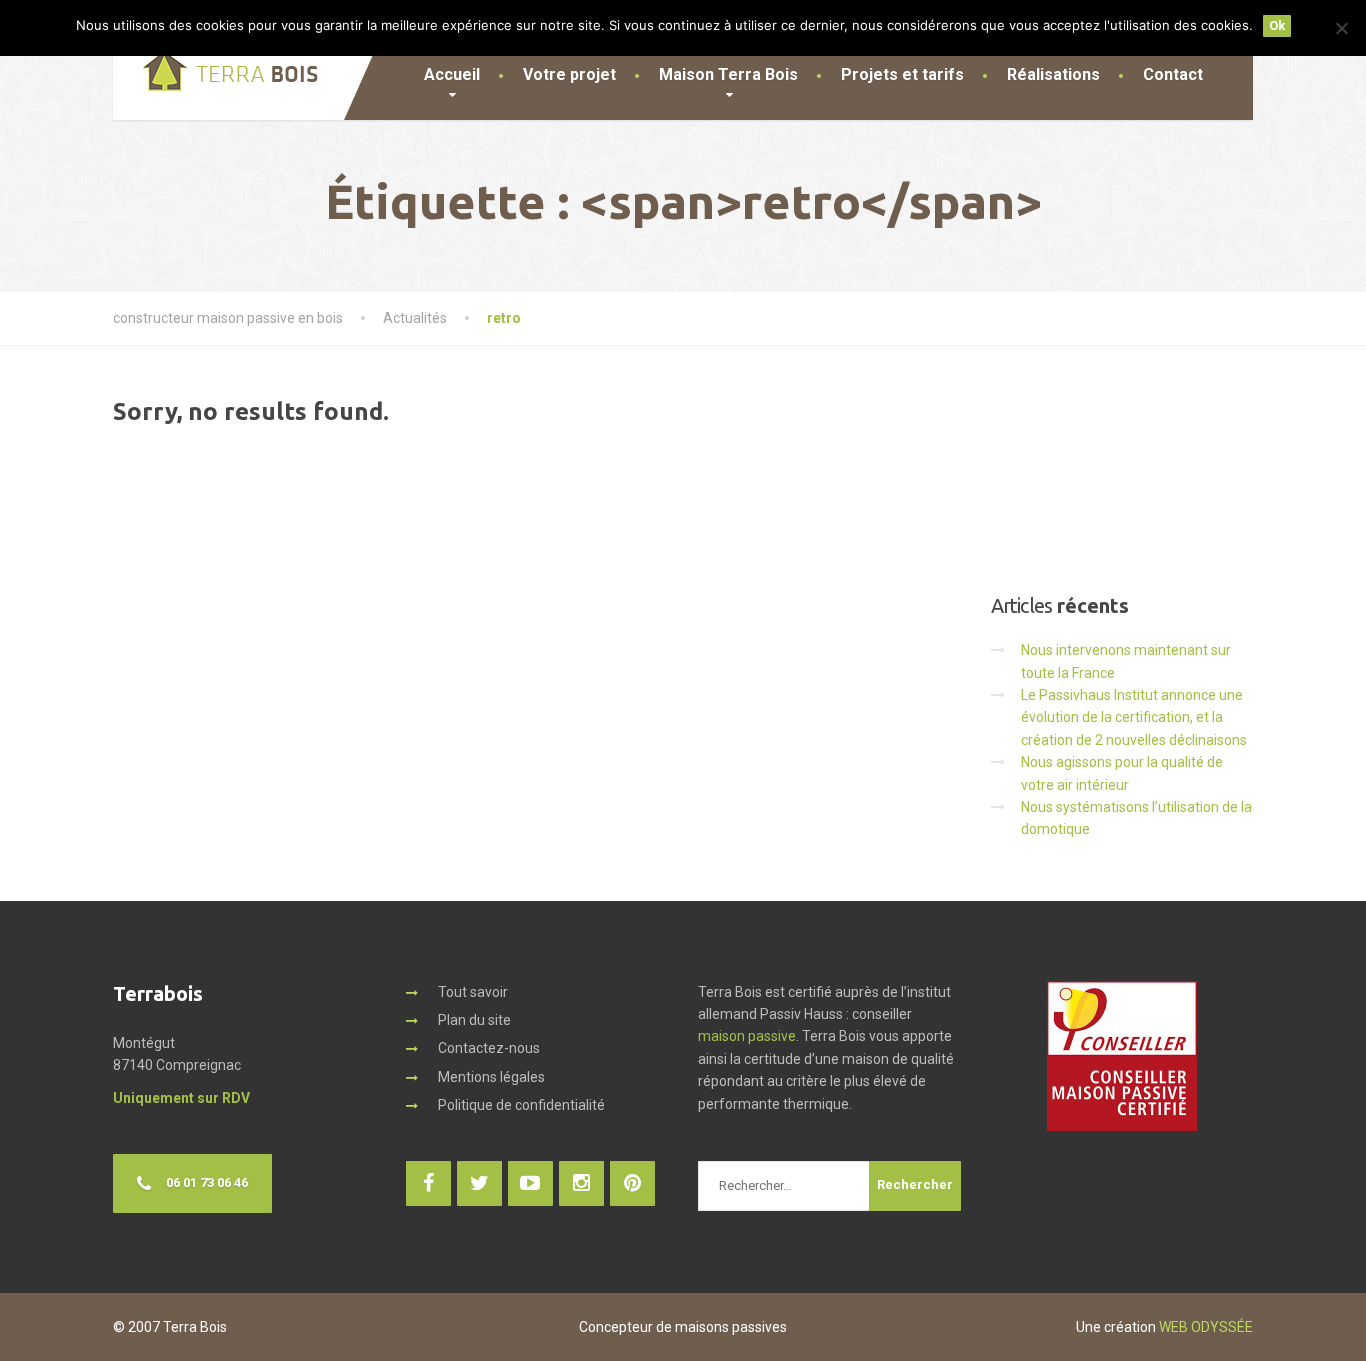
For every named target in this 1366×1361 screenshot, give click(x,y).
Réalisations (1053, 74)
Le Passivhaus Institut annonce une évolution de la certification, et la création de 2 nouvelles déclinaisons (1134, 717)
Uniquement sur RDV (181, 1098)
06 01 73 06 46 (207, 1182)
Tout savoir (473, 992)
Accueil (452, 74)
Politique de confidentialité (521, 1105)
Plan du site (474, 1020)
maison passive (747, 1036)
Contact (1173, 74)
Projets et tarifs (902, 74)
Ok (1277, 25)
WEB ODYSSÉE (1206, 1327)
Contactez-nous (489, 1048)
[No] (1341, 28)
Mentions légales (491, 1077)
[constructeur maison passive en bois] (215, 60)
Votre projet (569, 74)
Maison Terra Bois (728, 74)
